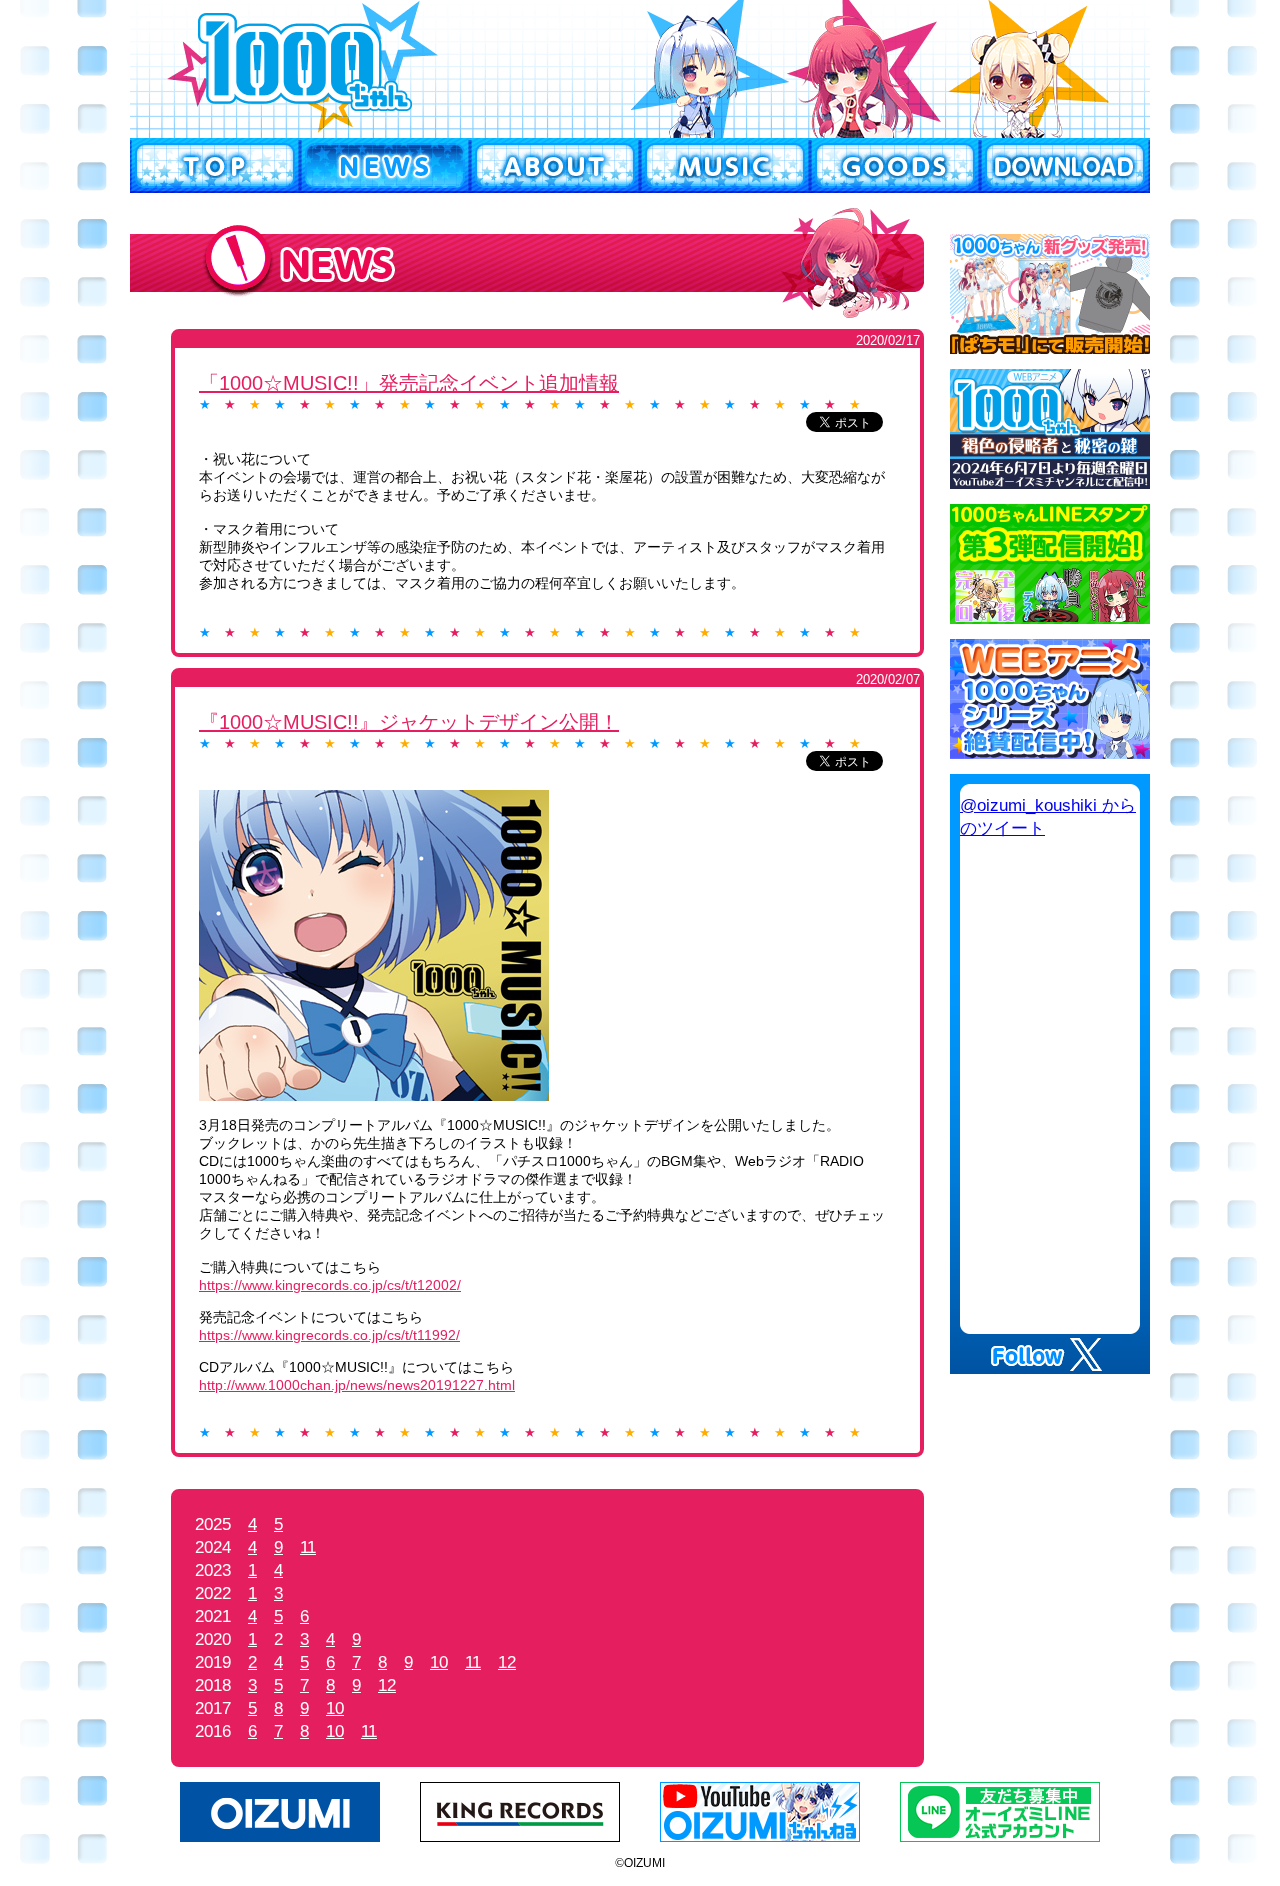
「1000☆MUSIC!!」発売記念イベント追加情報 (409, 383)
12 (507, 1662)
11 (308, 1547)
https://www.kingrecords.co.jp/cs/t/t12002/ (330, 1285)
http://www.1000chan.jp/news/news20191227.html (357, 1385)
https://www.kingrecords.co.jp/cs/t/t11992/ (329, 1335)
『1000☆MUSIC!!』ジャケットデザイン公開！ (409, 722)
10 (439, 1662)
